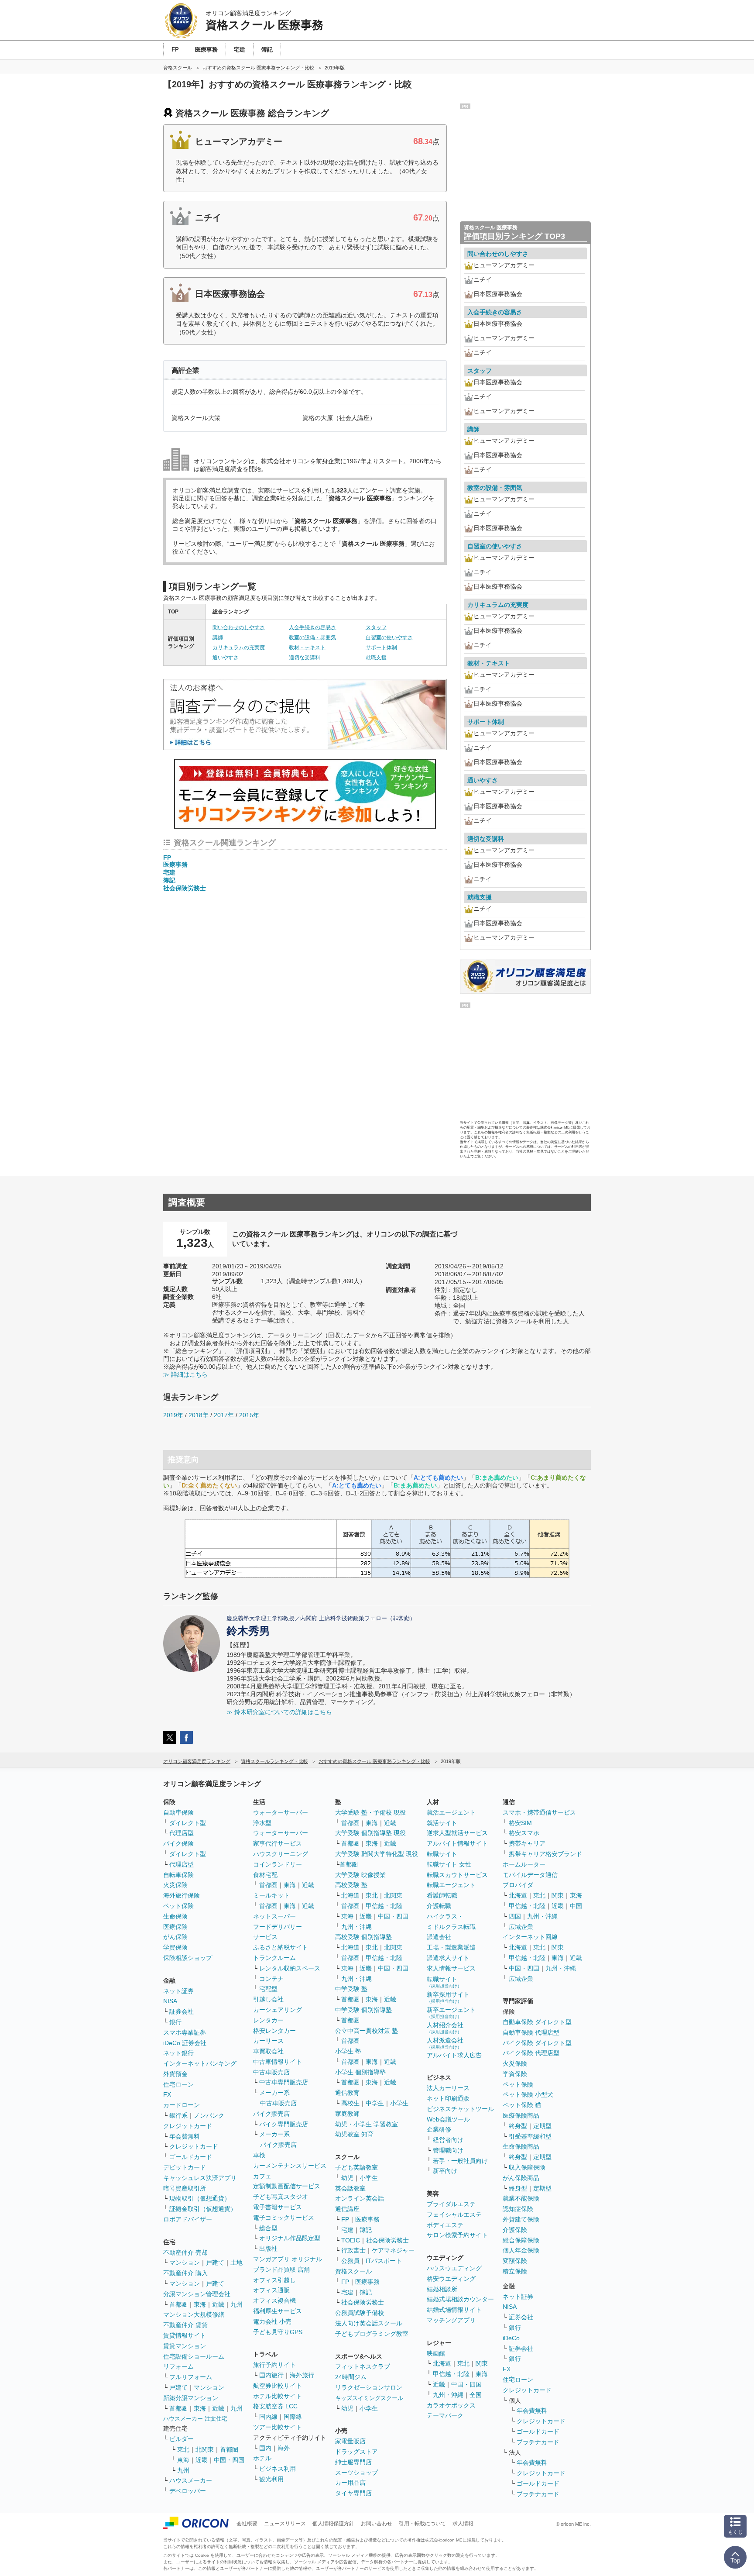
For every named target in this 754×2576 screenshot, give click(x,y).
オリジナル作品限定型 (290, 2238)
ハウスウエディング (454, 2268)
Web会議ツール (448, 2119)
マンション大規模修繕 (194, 2314)
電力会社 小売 (272, 2321)
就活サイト (442, 1823)
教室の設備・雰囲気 (312, 637)
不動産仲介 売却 (185, 2252)
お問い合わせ (377, 2524)
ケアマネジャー (393, 2250)
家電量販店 (350, 2441)
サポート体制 (381, 647)
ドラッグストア (356, 2452)
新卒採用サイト (448, 1997)
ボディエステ (445, 2225)
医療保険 (175, 1927)
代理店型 (182, 1833)
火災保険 (175, 1885)
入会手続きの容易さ (312, 627)
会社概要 (247, 2524)
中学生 (375, 2103)
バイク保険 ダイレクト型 (537, 2043)
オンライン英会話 (360, 2198)
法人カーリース (448, 2088)
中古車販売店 (271, 2072)
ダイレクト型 (188, 1823)
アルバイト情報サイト (457, 1843)
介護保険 (515, 2230)
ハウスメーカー (191, 2480)
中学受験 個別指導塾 (363, 2010)
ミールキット (271, 1895)
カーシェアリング (278, 2010)
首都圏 (178, 2304)
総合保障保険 (521, 2240)
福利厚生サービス (278, 2311)
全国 (476, 2395)
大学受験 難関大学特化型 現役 (377, 1854)
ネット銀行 (178, 2053)
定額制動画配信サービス (287, 2186)
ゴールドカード (191, 2157)
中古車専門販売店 (284, 2082)
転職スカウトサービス (457, 1875)
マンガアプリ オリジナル (288, 2259)
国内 (265, 2448)
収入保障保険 (527, 2167)
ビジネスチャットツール (460, 2109)
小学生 (399, 2103)
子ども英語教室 (356, 2167)
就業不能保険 (521, 2198)
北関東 (205, 2449)
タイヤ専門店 (353, 2493)
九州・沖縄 (356, 1927)
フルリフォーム (191, 2377)
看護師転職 (442, 1895)
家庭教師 (347, 2114)
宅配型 (268, 1989)
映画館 (436, 2353)
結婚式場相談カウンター (460, 2299)
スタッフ (376, 627)
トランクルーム (274, 1958)
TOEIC (351, 2240)
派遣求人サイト (448, 1958)
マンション (185, 2263)
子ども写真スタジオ (281, 2197)
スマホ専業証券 (185, 2032)
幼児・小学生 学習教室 (367, 2124)
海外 (284, 2448)
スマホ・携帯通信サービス (539, 1812)
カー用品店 (350, 2483)
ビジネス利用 (278, 2469)
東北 (183, 2449)
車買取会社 (268, 2051)
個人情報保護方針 (333, 2524)
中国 (576, 1906)
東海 (200, 2304)
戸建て (215, 2263)
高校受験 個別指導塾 (363, 1937)
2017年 (224, 1415)
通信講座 (347, 2209)
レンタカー (268, 2020)
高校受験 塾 (351, 1885)
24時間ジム (351, 2377)
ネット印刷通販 (448, 2098)
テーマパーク (445, 2415)
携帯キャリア (527, 1843)
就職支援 (376, 658)
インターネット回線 (530, 1937)
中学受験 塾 (351, 1989)
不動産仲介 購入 (185, 2273)
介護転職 (439, 1906)
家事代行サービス (278, 1843)
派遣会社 (439, 1937)
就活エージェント (451, 1812)
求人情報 (463, 2524)
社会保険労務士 (185, 888)
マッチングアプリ (451, 2320)
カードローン (182, 2105)
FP (167, 858)
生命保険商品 (521, 2146)
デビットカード (185, 2167)
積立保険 (515, 2271)
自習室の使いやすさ (389, 637)
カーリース (268, 2041)
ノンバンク (209, 2115)
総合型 (268, 2228)
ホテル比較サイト (278, 2396)
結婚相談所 (442, 2289)
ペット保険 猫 (522, 2105)
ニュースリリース (285, 2524)
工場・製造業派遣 (451, 1947)
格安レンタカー (274, 2031)
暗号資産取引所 (185, 2188)
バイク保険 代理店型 (531, 2053)
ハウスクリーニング (281, 1854)
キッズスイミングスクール (369, 2398)
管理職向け (448, 2150)
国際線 (293, 2417)
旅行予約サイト (274, 2365)
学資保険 (175, 1947)
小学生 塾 (348, 2051)
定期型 (542, 2126)
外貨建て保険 (521, 2219)
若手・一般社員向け (460, 2161)
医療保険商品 (521, 2115)
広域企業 (521, 1927)
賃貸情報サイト (185, 2335)
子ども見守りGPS (278, 2332)
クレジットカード (188, 2126)
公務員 (350, 2261)
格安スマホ (524, 1833)
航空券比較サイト (278, 2386)
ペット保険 (178, 1906)
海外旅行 (302, 2375)
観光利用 (271, 2479)
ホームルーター (524, 1864)
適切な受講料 (305, 658)
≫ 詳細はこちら (185, 1374)
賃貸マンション (185, 2346)
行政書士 (353, 2250)
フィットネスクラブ (363, 2366)
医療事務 (175, 864)
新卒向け (445, 2171)
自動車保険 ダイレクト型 (537, 2022)
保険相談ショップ (188, 1958)
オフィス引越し (274, 2280)
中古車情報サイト (278, 2062)
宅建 (169, 872)
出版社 (268, 2249)
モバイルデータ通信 (530, 1875)
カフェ (262, 2176)
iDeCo (511, 2338)
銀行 (175, 2022)
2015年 (249, 1415)
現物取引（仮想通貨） (200, 2198)
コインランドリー (278, 1864)
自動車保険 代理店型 (531, 2032)
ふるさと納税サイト (281, 1947)
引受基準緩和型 (530, 2136)
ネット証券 (178, 1991)
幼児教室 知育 (354, 2134)
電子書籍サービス (278, 2207)
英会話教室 (350, 2188)
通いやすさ (226, 658)
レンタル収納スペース (290, 1968)
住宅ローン (178, 2084)
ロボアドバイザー (188, 2219)
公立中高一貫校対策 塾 (367, 2031)
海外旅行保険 (182, 1895)
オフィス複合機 (274, 2300)
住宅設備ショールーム (194, 2356)
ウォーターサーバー (281, 1812)
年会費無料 (185, 2136)
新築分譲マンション (191, 2398)
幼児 (347, 2178)
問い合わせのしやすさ (239, 627)
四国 (515, 1916)
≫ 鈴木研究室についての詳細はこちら (279, 1712)
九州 (236, 2304)
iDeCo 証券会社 (185, 2043)
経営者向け (448, 2140)
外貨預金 (175, 2074)
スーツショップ (356, 2473)
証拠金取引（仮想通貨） (203, 2209)
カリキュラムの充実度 (239, 647)
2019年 (173, 1415)
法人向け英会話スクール (369, 2323)
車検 (259, 2155)
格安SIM (520, 1823)
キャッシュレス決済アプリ (200, 2178)
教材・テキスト (307, 647)
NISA (170, 2001)
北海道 (350, 1895)
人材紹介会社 (445, 2028)
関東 (482, 2363)
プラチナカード (538, 2442)
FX (167, 2094)
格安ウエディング (451, 2279)
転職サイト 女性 (449, 1864)
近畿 (218, 2304)
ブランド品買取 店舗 (281, 2269)
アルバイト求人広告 (454, 2055)
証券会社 (182, 2011)
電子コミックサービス (284, 2218)
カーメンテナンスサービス (290, 2166)
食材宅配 (265, 1875)
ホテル (262, 2458)
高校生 (350, 2103)
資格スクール (353, 2271)
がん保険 (175, 1937)
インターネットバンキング (200, 2063)
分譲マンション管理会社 (197, 2294)
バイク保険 (178, 1843)
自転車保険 (178, 1875)
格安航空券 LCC (275, 2406)
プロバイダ (518, 1885)
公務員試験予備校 (360, 2313)
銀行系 (178, 2115)
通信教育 (347, 2093)
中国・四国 (229, 2460)
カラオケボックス (451, 2405)
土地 (236, 2263)
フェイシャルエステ (454, 2214)
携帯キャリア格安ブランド (545, 1854)
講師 (218, 637)
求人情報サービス (451, 1968)
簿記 (169, 880)
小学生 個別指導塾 (360, 2072)
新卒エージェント (451, 2013)
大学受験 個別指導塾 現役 (370, 1833)
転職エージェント (451, 1885)
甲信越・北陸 (384, 1906)
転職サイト (442, 1854)
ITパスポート (384, 2261)
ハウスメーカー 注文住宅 (195, 2419)
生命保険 (175, 1916)
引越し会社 (268, 1999)
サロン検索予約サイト (457, 2235)
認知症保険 (518, 2209)
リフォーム (178, 2366)
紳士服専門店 (353, 2462)
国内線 (268, 2417)
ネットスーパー (274, 1916)
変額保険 (515, 2261)
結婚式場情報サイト (454, 2310)
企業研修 (439, 2129)
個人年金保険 (521, 2250)
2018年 (199, 1415)
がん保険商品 (521, 2178)
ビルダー (182, 2439)
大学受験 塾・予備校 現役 (370, 1812)
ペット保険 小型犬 (528, 2094)
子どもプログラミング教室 (372, 2334)
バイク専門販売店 (284, 2124)
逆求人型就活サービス (457, 1833)
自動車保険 (178, 1812)
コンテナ (271, 1979)
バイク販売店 (271, 2114)
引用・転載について (422, 2524)
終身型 (518, 2126)
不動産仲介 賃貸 (185, 2325)
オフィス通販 (271, 2290)
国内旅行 (271, 2375)
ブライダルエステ (451, 2204)
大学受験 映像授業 (360, 1875)
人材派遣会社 (445, 2043)
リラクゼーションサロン (369, 2387)
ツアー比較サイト (278, 2427)
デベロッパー (188, 2491)
